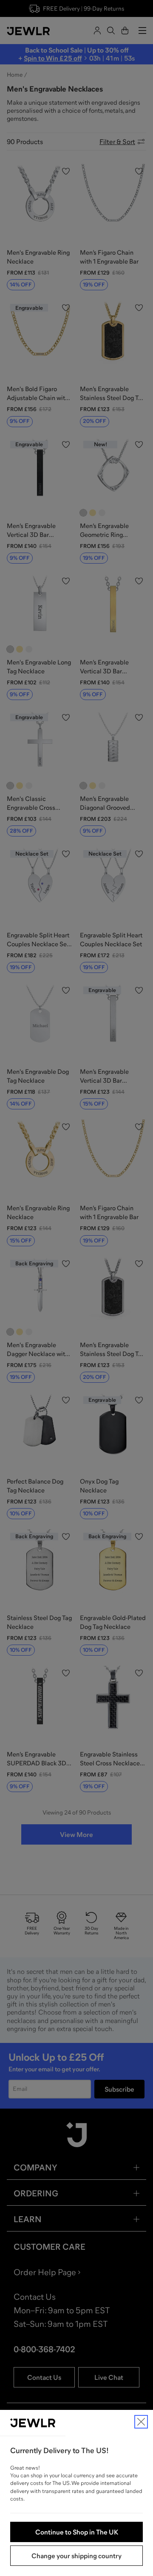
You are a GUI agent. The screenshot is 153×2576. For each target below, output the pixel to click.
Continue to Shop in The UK (77, 2532)
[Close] (141, 2422)
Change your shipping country (76, 2556)
